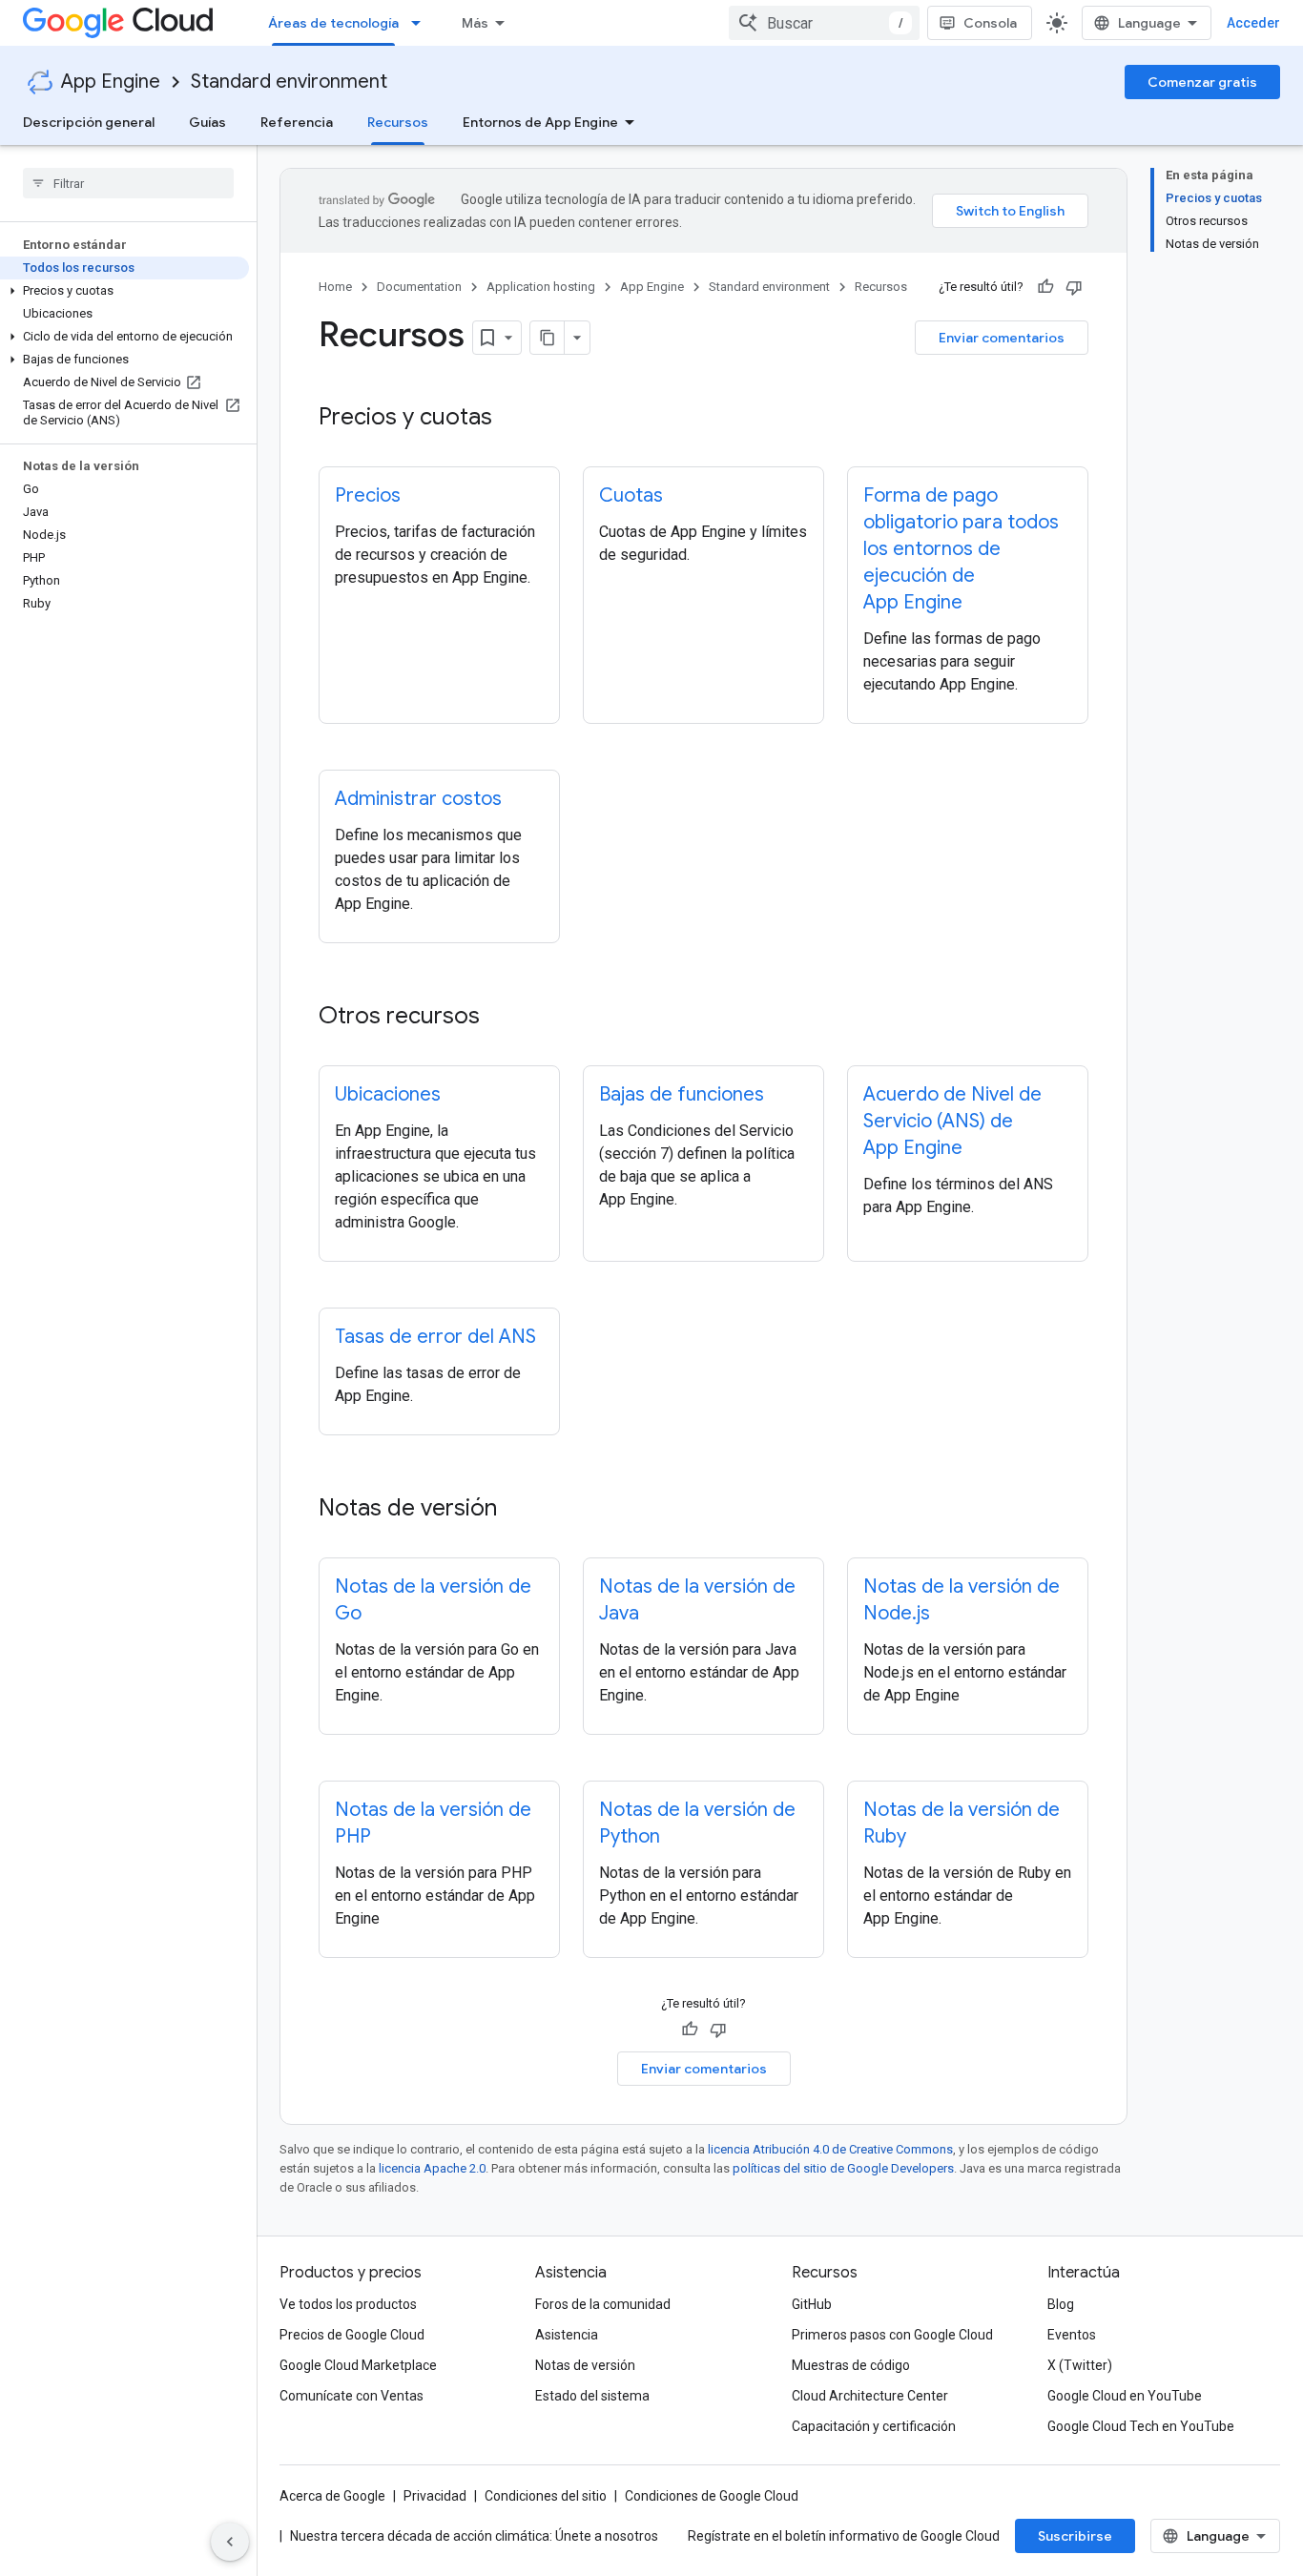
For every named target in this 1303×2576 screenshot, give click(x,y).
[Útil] (1045, 287)
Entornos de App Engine (540, 122)
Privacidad (435, 2496)
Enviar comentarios (1002, 338)
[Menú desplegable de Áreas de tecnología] (422, 23)
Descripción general (89, 122)
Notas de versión (585, 2365)
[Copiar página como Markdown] (548, 338)
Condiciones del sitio (546, 2496)
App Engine (111, 82)
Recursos (398, 122)
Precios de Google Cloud (352, 2335)
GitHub (812, 2304)
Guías (207, 122)
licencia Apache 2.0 (432, 2168)
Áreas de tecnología (333, 23)
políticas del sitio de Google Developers (843, 2168)
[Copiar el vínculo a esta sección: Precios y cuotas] (511, 419)
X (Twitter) (1080, 2365)
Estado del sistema (592, 2396)
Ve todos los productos (348, 2304)
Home (335, 287)
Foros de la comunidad (603, 2304)
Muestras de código (851, 2365)
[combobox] (824, 23)
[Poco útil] (1074, 287)
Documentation (419, 287)
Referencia (297, 122)
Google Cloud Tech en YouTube (1141, 2426)
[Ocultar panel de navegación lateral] (230, 2542)
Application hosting (541, 287)
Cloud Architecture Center (870, 2396)
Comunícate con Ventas (352, 2396)
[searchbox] (128, 183)
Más (475, 23)
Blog (1061, 2304)
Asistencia (567, 2335)
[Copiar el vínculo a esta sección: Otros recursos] (505, 1018)
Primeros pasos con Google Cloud (892, 2335)
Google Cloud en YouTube (1125, 2396)
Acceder (1253, 23)
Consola (990, 23)
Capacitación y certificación (874, 2426)
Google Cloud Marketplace (358, 2365)
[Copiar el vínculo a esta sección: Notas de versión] (516, 1510)
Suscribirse (1075, 2536)
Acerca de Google (332, 2496)
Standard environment (289, 82)
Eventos (1072, 2335)
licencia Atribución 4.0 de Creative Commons (830, 2149)
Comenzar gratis (1202, 82)
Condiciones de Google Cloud (712, 2496)
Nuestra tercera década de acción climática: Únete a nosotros (474, 2536)
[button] (124, 291)
